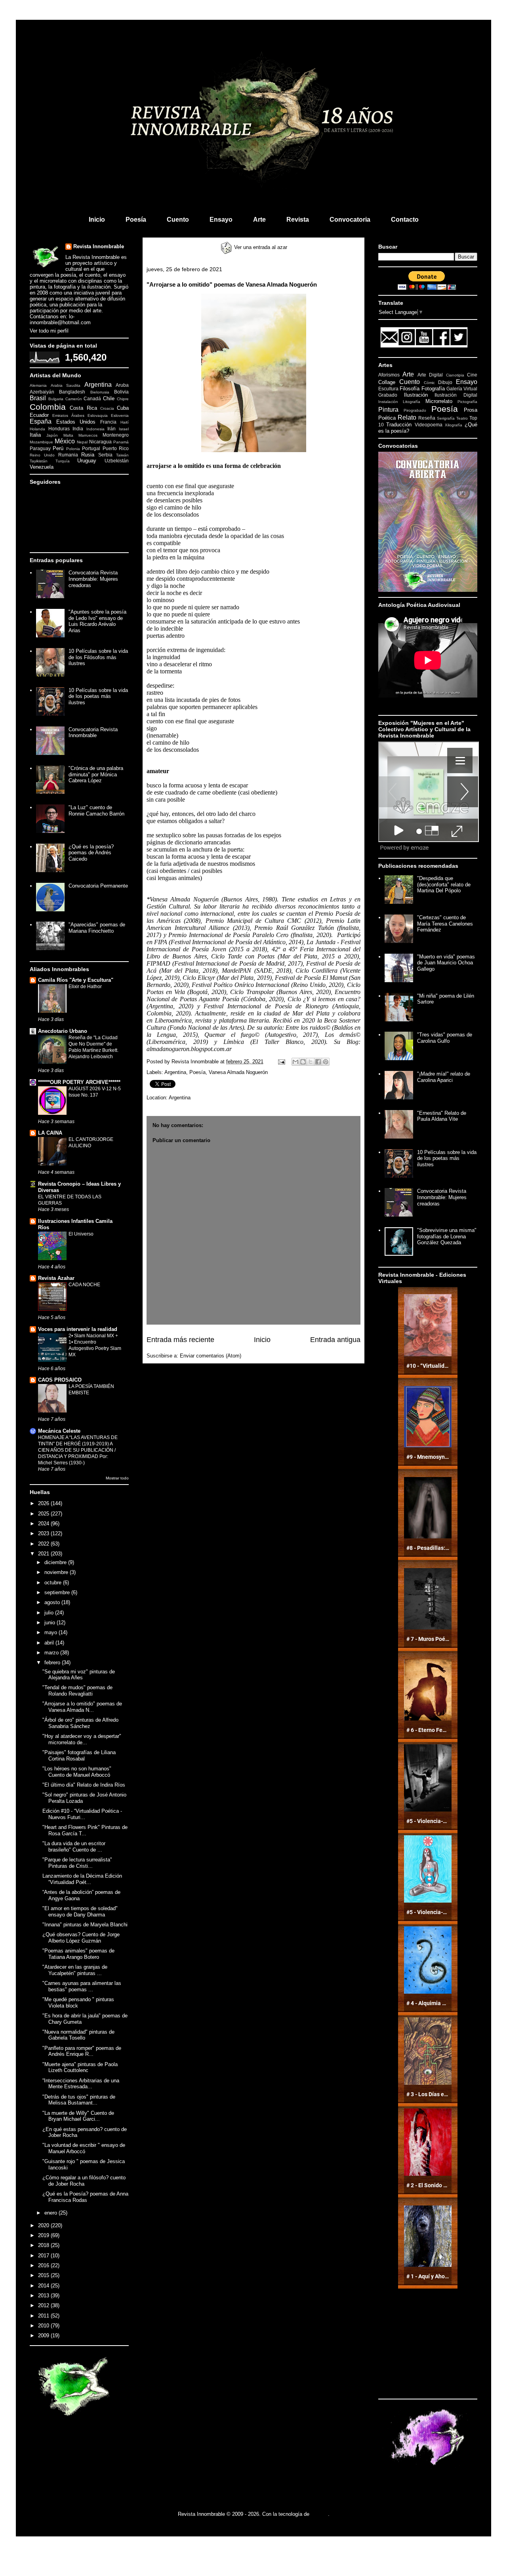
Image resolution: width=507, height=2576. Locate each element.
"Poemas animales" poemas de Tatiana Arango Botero (78, 1954)
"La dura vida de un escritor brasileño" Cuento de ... (74, 1847)
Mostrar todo (117, 1478)
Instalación (388, 402)
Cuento (178, 220)
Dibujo (445, 382)
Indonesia (95, 429)
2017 (44, 2256)
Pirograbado (415, 410)
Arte (259, 220)
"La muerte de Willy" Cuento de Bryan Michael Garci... (78, 2116)
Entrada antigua (335, 1340)
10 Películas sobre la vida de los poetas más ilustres (98, 696)
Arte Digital (430, 375)
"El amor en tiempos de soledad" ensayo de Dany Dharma (80, 1912)
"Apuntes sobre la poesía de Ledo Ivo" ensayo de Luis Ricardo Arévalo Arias (97, 621)
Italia (35, 435)
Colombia (48, 407)
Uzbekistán (117, 461)
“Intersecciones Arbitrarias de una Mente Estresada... (81, 2084)
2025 (44, 1514)
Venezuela (42, 467)
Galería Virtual (462, 389)
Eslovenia (120, 415)
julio (50, 1613)
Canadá (92, 398)
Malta (68, 435)
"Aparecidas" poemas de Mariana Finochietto (97, 928)
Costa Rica (83, 408)
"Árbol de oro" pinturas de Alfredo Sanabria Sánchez (80, 1723)
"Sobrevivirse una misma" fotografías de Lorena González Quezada (447, 1236)
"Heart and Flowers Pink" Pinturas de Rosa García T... (85, 1830)
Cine (472, 375)
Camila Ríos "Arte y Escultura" (76, 980)
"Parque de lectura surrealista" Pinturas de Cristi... (77, 1863)
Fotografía (433, 389)
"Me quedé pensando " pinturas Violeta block (78, 2003)
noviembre (57, 1572)
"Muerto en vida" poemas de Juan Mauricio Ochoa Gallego (446, 963)
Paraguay (40, 448)
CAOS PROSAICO (60, 1380)
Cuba (123, 408)
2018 (44, 2245)
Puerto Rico (116, 448)
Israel (124, 429)
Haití (125, 422)
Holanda (37, 429)
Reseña (427, 418)
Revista (298, 220)
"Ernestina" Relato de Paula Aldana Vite (442, 1116)
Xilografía (454, 425)
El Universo (81, 1234)
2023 (44, 1533)
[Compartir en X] (311, 1062)
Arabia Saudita (66, 385)
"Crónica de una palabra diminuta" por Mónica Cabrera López (96, 774)
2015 (44, 2275)
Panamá (121, 442)
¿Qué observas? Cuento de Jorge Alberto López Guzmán (81, 1938)
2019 (44, 2235)
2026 (44, 1503)
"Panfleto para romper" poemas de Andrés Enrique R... (82, 2051)
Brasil (38, 398)
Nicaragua (100, 442)
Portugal (91, 448)
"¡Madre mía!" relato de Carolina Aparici (444, 1077)
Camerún (74, 399)
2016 (44, 2265)
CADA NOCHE (84, 1285)
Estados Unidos (76, 422)
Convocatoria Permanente (98, 886)
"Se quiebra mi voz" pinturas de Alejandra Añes (79, 1675)
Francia (108, 422)
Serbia (105, 455)
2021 (44, 1554)
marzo (52, 1653)
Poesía (136, 220)
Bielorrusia (100, 392)
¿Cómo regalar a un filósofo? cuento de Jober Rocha (84, 2181)
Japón (52, 435)
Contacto (405, 220)
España (41, 421)
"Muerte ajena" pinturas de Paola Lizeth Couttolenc (80, 2067)
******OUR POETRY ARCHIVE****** (79, 1082)
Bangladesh (72, 392)
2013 (44, 2296)
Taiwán (122, 455)
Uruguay (87, 461)
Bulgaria (56, 399)
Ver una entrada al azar (260, 247)
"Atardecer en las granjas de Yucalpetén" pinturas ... (75, 1970)
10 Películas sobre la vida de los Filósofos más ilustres (98, 657)
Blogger (319, 2514)
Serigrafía (446, 418)
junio (51, 1623)
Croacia (107, 408)
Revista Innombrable (99, 246)
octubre (54, 1583)
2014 (44, 2286)
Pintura (388, 410)
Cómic (429, 383)
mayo (51, 1632)
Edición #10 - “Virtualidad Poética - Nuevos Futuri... (82, 1814)
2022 (44, 1544)
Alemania (38, 385)
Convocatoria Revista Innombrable (93, 733)
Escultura (388, 389)
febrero (53, 1663)
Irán (112, 429)
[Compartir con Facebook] (318, 1062)
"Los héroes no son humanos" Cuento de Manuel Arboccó (77, 1772)
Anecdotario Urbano (63, 1031)
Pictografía (467, 402)
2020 (44, 2225)
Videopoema (429, 425)
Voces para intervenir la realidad (78, 1329)
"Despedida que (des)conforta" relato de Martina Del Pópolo (444, 884)
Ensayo (221, 220)
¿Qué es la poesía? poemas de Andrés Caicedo (91, 853)
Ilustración (416, 395)
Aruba (122, 385)
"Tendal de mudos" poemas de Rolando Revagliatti (77, 1691)
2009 (44, 2336)
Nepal (82, 442)
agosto (53, 1602)
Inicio (97, 220)
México (65, 441)
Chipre (123, 399)
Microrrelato (439, 401)
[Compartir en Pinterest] (326, 1062)
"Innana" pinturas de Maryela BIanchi (85, 1925)
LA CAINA (50, 1133)
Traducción (399, 425)
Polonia (73, 449)
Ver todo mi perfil (49, 331)
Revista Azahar (56, 1278)
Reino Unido (42, 455)
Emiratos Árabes (68, 415)
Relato (407, 417)
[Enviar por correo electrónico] (295, 1062)
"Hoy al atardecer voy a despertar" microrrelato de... (82, 1739)
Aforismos (389, 375)
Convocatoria (350, 220)
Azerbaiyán (42, 392)
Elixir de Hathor (85, 987)
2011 (44, 2316)
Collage (387, 382)
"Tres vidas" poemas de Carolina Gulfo (445, 1038)
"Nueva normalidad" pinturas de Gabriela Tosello (78, 2035)
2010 (44, 2326)
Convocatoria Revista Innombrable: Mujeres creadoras (93, 579)
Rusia (88, 455)
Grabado (388, 395)
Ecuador (39, 415)
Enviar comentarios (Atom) (211, 1356)
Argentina (175, 1072)
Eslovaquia (98, 415)
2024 (44, 1524)
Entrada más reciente (180, 1340)
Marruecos (88, 435)
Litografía (412, 402)
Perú (58, 448)
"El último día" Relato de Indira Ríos (84, 1785)
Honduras (59, 429)
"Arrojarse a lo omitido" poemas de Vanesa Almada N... (82, 1707)
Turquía (63, 461)
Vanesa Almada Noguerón (238, 1072)
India (78, 429)
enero (51, 2213)
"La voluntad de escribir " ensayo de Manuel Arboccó (84, 2148)
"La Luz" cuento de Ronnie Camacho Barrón (96, 811)
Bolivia (121, 392)
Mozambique (41, 442)
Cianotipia (455, 375)
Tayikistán (39, 461)
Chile (109, 398)
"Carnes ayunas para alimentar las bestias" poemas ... (82, 1986)
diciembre (56, 1562)
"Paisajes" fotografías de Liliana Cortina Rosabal (79, 1756)
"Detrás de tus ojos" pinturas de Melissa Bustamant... (79, 2100)
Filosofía (410, 389)
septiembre (58, 1592)
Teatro (462, 418)
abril (50, 1643)
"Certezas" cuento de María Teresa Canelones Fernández (445, 924)
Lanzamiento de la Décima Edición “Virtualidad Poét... (82, 1879)
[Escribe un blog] (303, 1062)
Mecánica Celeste (59, 1431)
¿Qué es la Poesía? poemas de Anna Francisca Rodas (85, 2197)
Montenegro (116, 435)
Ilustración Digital (456, 395)
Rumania (68, 455)
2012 (44, 2305)
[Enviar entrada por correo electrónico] (281, 1062)
